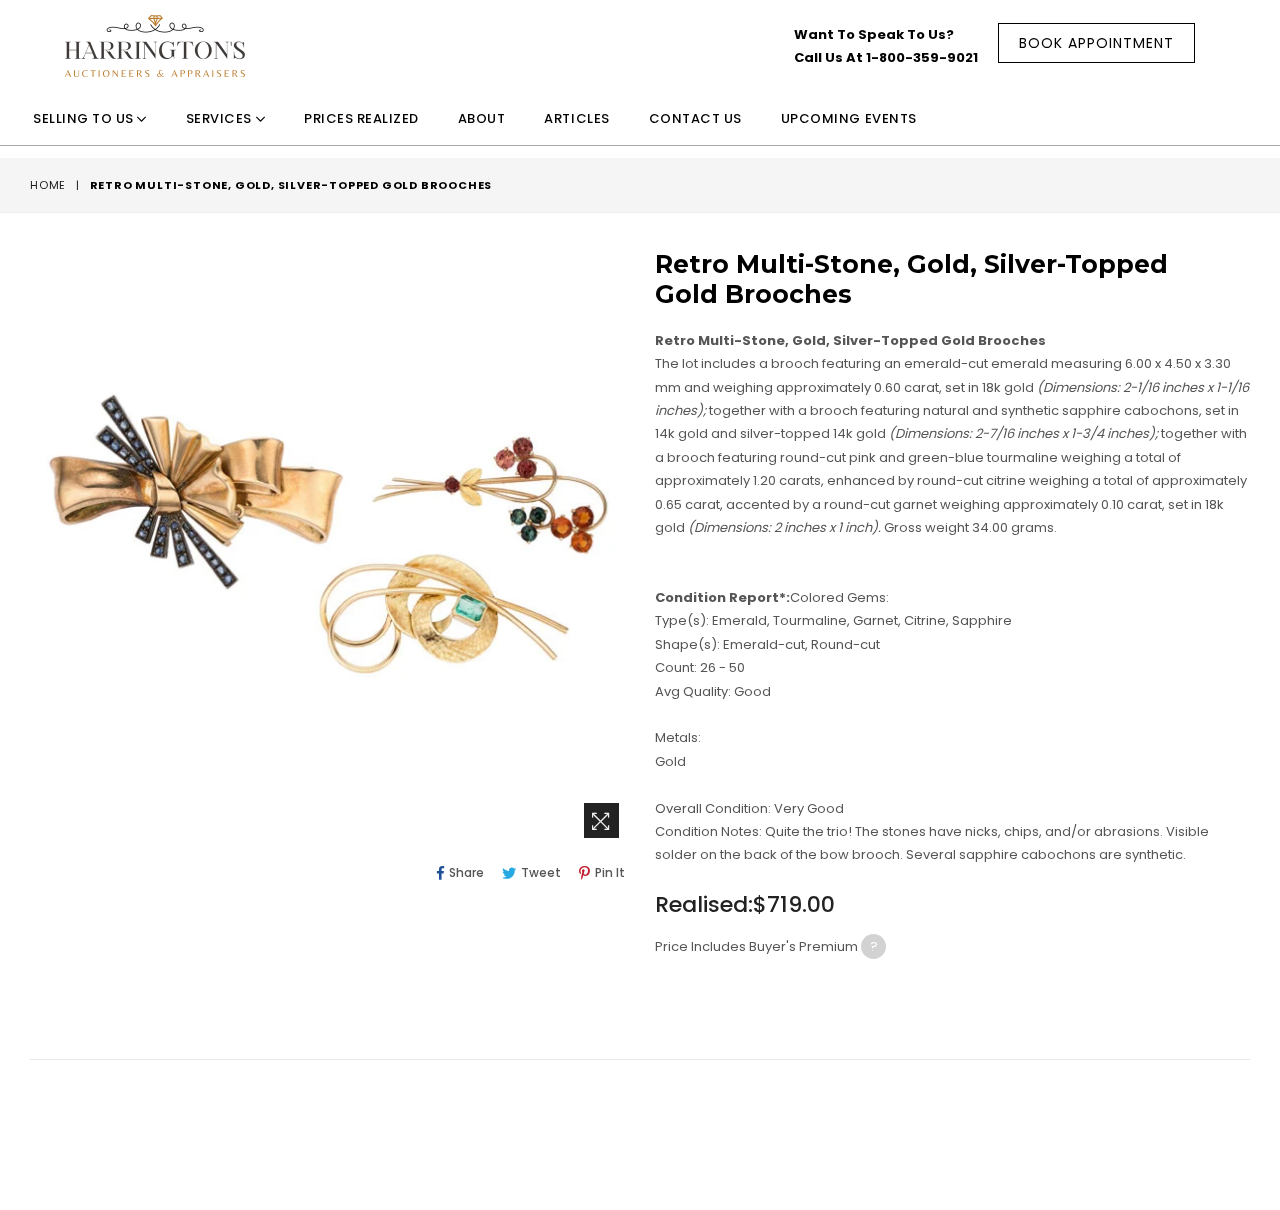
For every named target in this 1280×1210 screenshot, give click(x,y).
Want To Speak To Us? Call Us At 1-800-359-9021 (886, 46)
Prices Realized (361, 119)
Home (48, 185)
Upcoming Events (849, 119)
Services (221, 119)
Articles (576, 119)
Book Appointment (1096, 43)
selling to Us (85, 119)
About (482, 119)
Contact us (695, 119)
